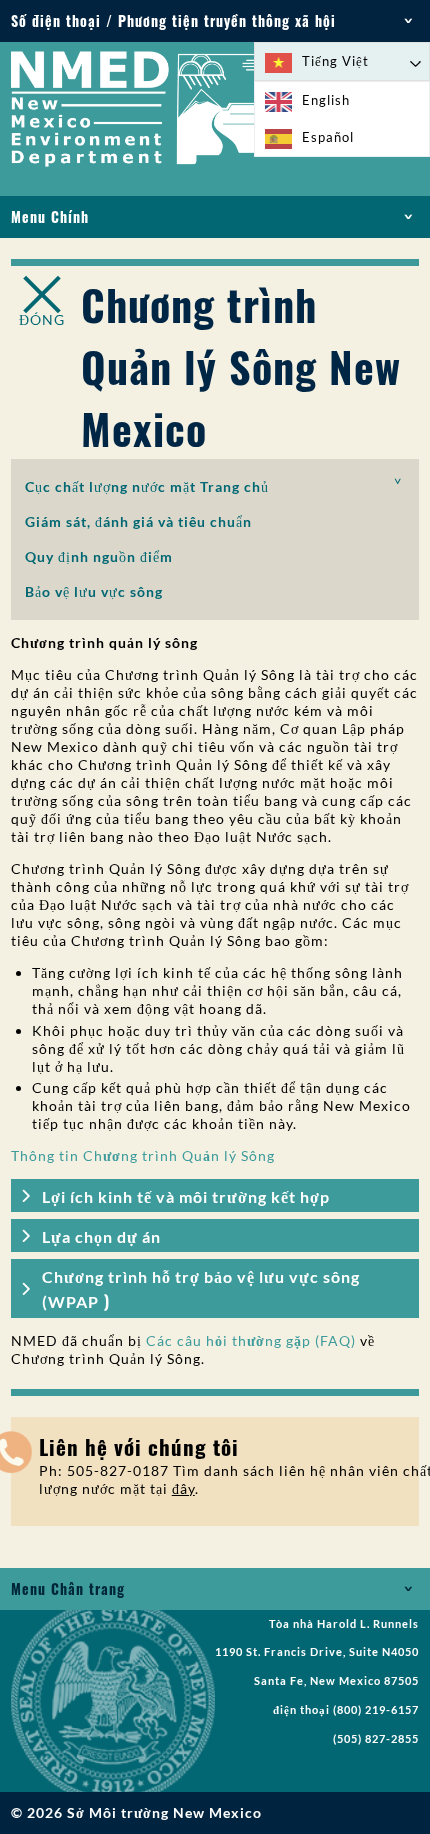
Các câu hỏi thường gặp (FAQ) (251, 1340)
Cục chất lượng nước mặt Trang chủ (147, 486)
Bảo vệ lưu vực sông (94, 591)
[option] (342, 100)
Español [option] (328, 137)
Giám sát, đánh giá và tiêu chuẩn (138, 521)
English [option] (326, 100)
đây (183, 1488)
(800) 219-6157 (376, 1710)
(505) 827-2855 (376, 1739)
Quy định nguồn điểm (99, 556)
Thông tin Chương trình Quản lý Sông (143, 1155)
